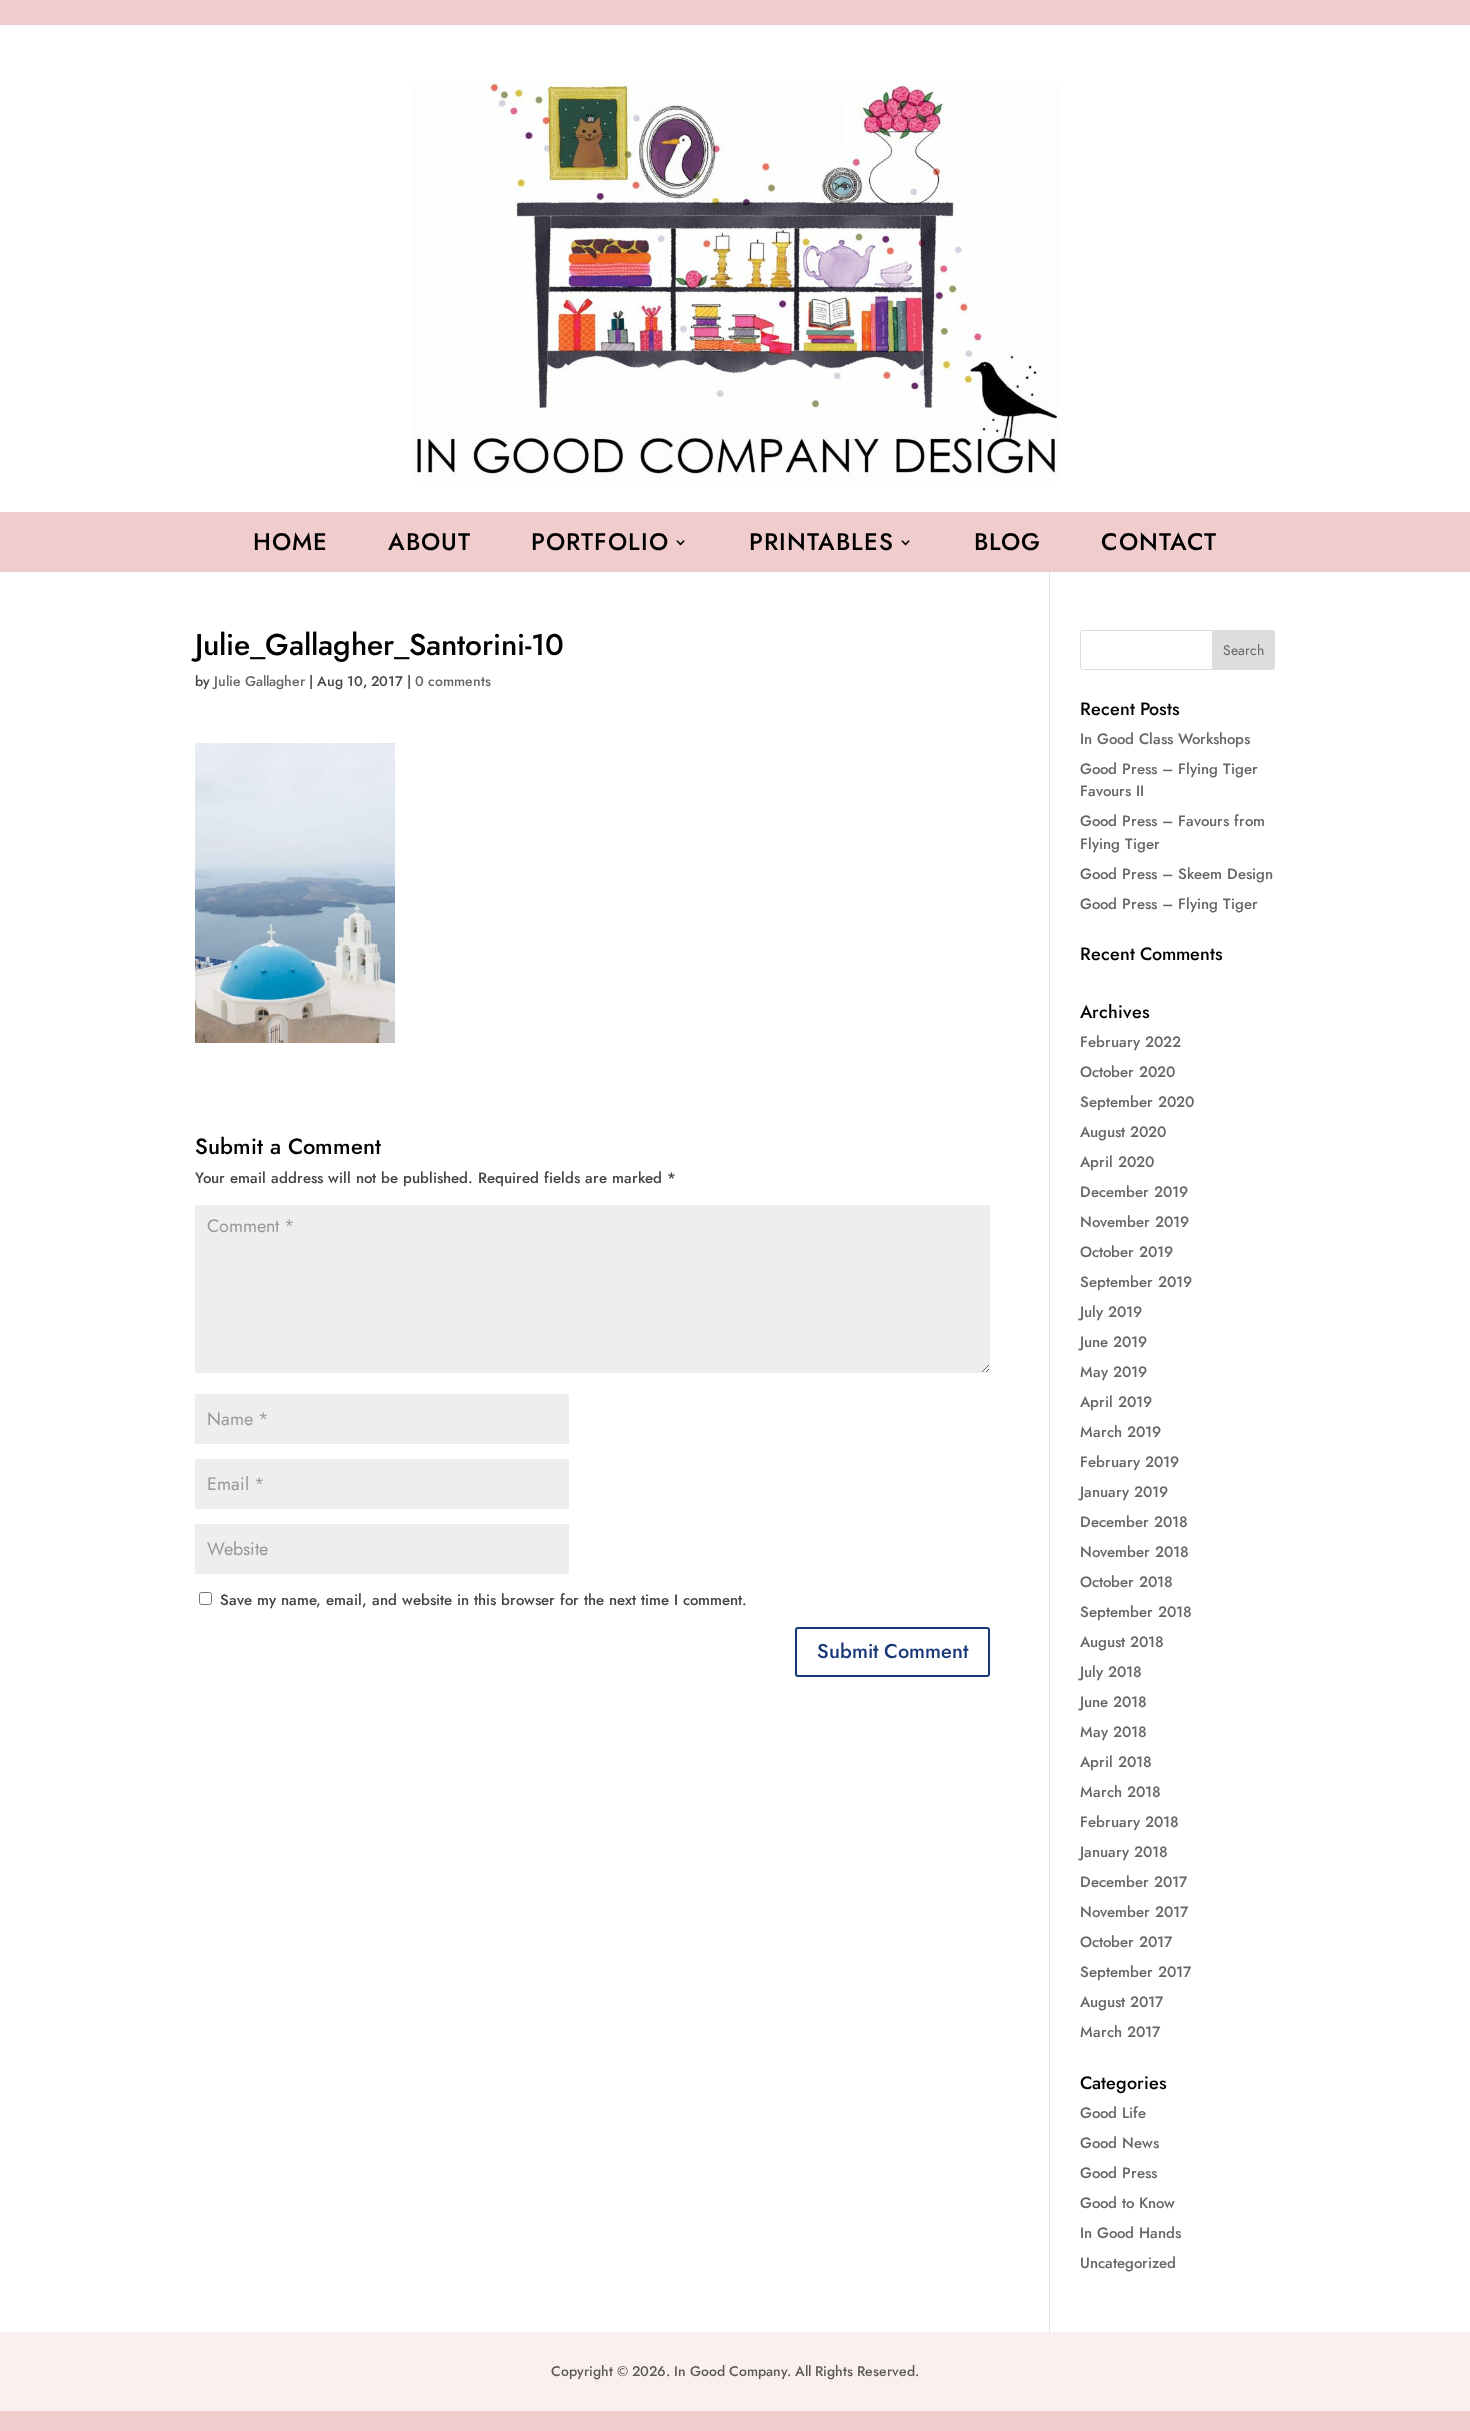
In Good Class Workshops (1165, 739)
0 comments (453, 681)
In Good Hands (1130, 2233)
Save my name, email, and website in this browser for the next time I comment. (483, 1600)
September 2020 (1137, 1102)
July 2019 (1111, 1312)
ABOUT (429, 546)
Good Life (1113, 2113)
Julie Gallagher (259, 681)
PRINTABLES (821, 546)
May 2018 (1113, 1732)
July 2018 (1111, 1672)
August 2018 (1122, 1642)
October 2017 (1126, 1942)
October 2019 (1126, 1252)
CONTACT (1159, 546)
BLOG (1007, 546)
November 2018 (1134, 1552)
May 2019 (1113, 1372)
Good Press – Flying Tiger (1169, 904)
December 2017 (1133, 1882)
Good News (1119, 2143)
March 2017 (1120, 2032)
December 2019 (1134, 1192)
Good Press (1118, 2173)
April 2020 (1117, 1162)
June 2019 (1113, 1342)
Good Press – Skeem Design (1176, 874)
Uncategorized (1128, 2263)
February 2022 (1130, 1042)
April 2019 (1116, 1402)
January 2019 (1124, 1492)
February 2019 (1129, 1462)
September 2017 (1135, 1972)
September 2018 (1136, 1612)
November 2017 (1134, 1912)
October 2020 (1127, 1072)
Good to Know (1127, 2203)
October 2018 (1126, 1582)
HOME (290, 546)
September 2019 (1136, 1282)
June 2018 (1113, 1702)
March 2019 (1120, 1432)
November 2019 (1134, 1222)
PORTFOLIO (600, 546)
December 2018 (1134, 1522)
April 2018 (1116, 1762)
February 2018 (1129, 1822)
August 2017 (1121, 2002)
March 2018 (1120, 1792)
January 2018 (1124, 1852)
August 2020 (1123, 1132)
